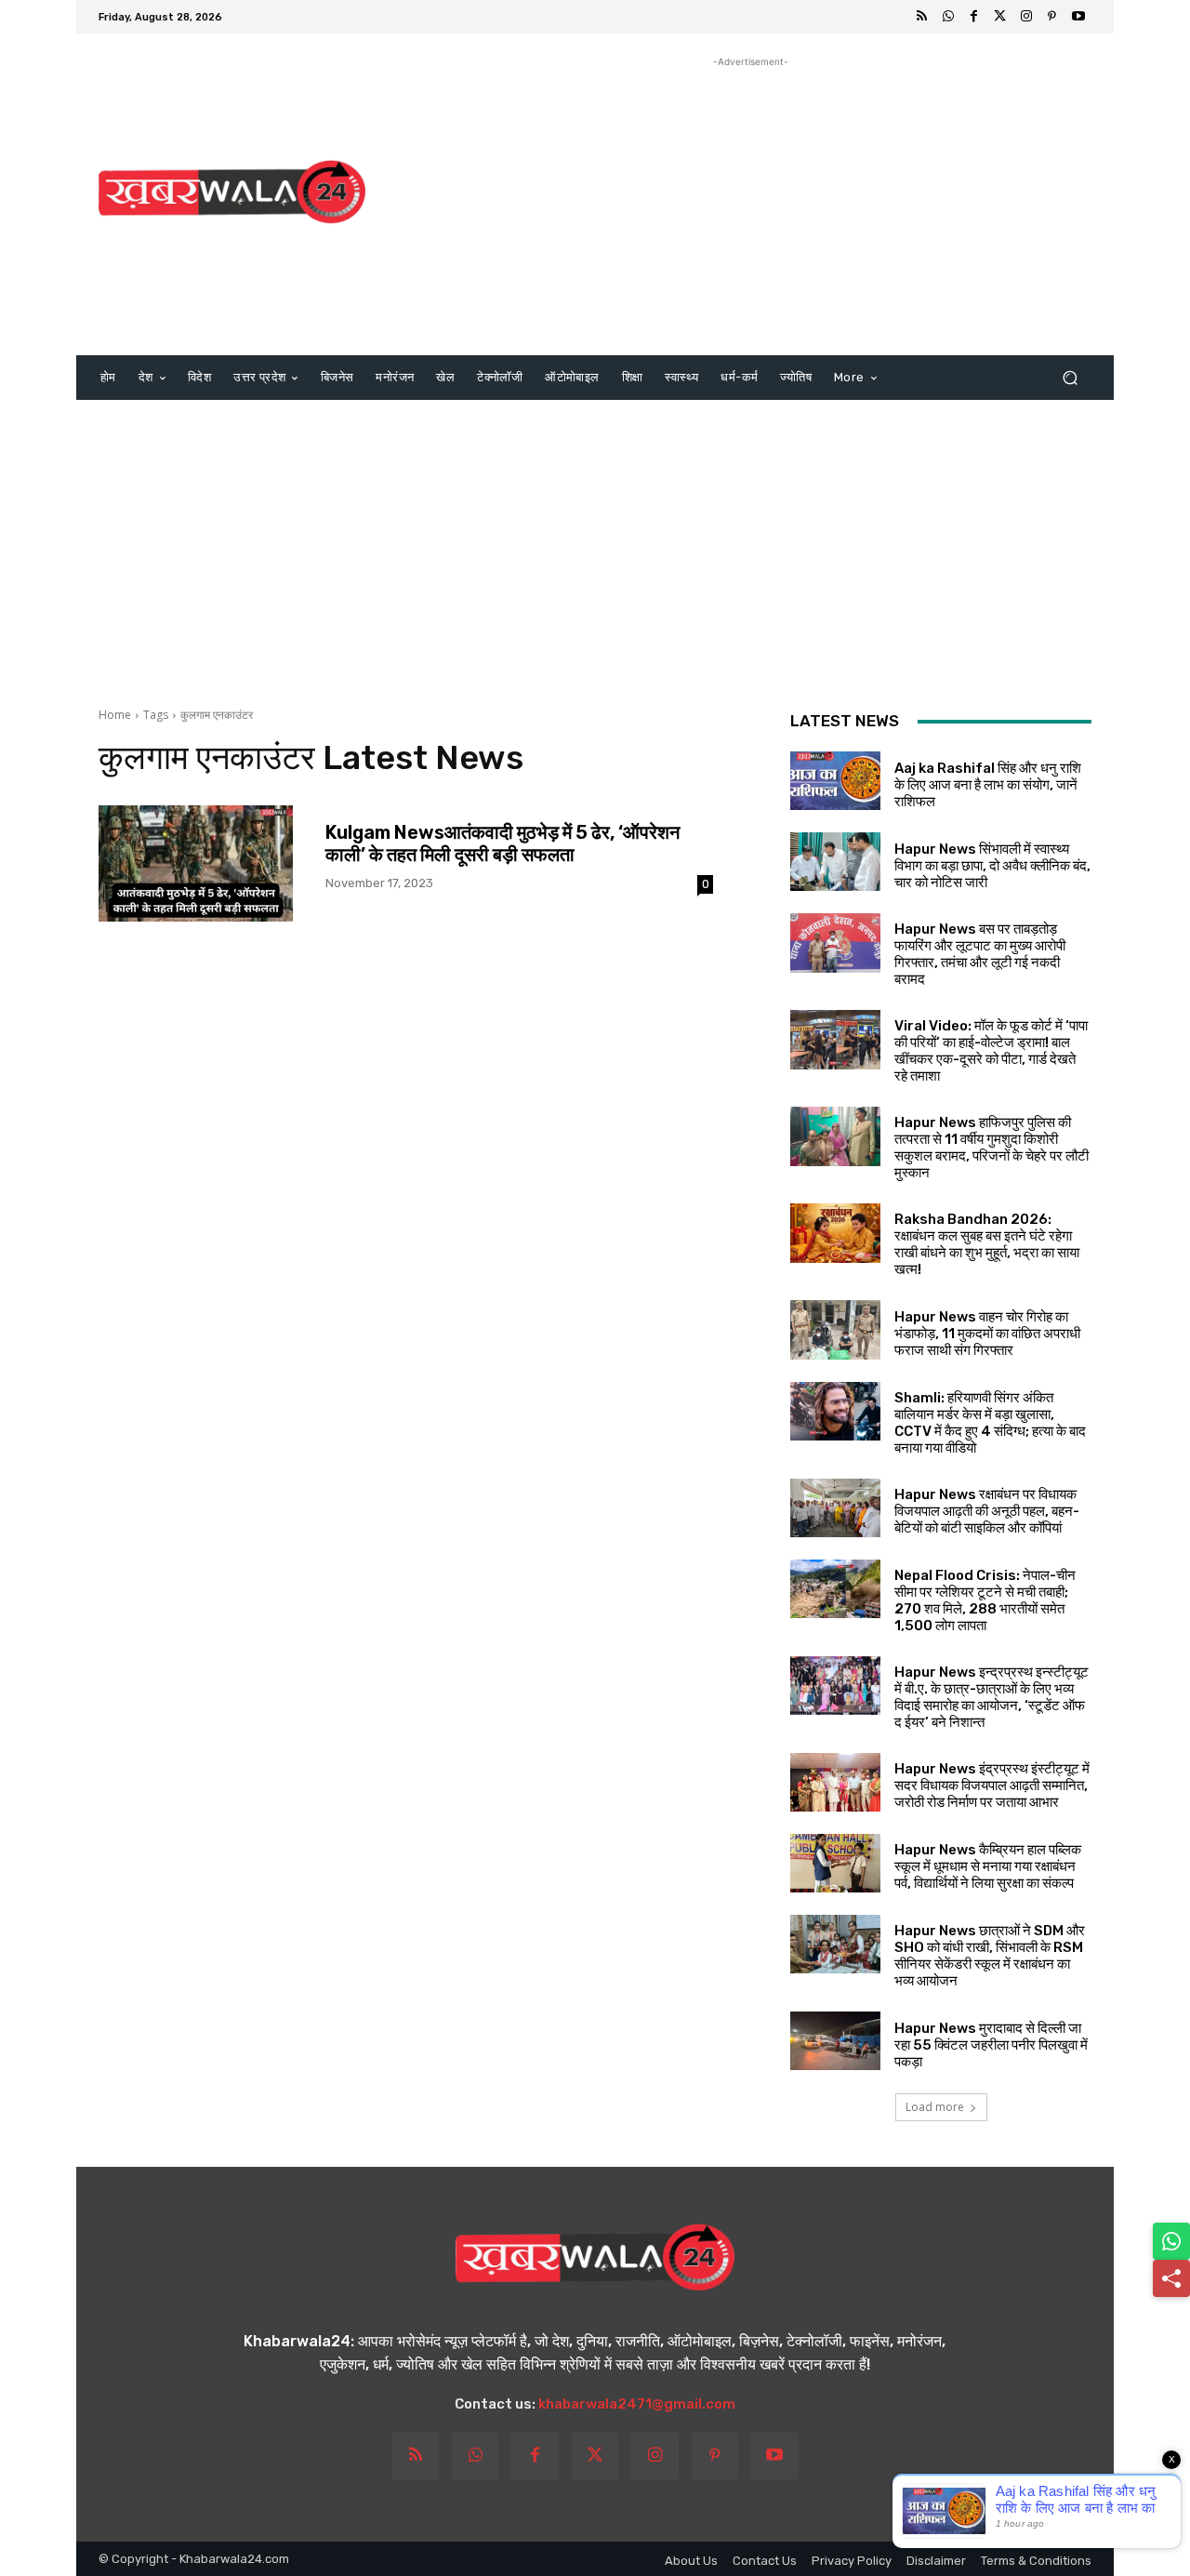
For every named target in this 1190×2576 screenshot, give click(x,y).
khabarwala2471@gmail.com (637, 2404)
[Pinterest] (1052, 17)
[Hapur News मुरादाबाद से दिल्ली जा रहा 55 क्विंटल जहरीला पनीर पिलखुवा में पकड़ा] (835, 2041)
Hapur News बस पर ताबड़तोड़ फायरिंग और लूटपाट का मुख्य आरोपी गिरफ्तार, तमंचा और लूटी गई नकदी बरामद (980, 954)
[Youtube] (1078, 17)
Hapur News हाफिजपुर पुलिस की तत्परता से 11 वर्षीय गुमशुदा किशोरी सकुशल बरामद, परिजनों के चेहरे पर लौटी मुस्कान (992, 1148)
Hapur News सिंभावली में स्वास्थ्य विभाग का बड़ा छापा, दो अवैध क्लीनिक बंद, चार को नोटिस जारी (992, 866)
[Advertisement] (751, 202)
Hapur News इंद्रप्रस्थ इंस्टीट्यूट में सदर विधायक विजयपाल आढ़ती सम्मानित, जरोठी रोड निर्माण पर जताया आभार (992, 1786)
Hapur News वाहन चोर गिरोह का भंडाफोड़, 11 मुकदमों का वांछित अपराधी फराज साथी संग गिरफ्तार (987, 1334)
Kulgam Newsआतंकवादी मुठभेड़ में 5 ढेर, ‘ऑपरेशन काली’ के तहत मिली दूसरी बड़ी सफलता (502, 843)
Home (115, 715)
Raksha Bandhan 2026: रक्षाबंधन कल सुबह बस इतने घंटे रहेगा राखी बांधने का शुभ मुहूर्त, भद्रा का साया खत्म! (987, 1244)
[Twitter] (1000, 17)
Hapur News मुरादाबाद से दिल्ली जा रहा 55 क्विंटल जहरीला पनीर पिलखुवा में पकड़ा (991, 2045)
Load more (935, 2107)
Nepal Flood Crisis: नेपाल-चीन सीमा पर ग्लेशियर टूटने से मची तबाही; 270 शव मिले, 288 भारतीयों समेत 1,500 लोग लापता (985, 1600)
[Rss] (922, 17)
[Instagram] (1026, 17)
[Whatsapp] (948, 17)
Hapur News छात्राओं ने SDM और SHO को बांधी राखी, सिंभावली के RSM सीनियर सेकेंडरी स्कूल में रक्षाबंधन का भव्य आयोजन (990, 1956)
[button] (1070, 378)
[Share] (1171, 2278)
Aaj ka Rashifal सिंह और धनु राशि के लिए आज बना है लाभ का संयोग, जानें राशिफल (988, 785)
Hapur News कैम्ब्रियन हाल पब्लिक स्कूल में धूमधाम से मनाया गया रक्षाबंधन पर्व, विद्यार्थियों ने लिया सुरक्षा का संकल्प (988, 1866)
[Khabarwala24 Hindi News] (232, 192)
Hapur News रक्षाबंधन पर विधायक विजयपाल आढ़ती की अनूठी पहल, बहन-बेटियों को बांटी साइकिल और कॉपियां (987, 1511)
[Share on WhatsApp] (1171, 2241)
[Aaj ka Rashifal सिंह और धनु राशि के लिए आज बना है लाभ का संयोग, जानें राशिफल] (835, 781)
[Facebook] (974, 17)
